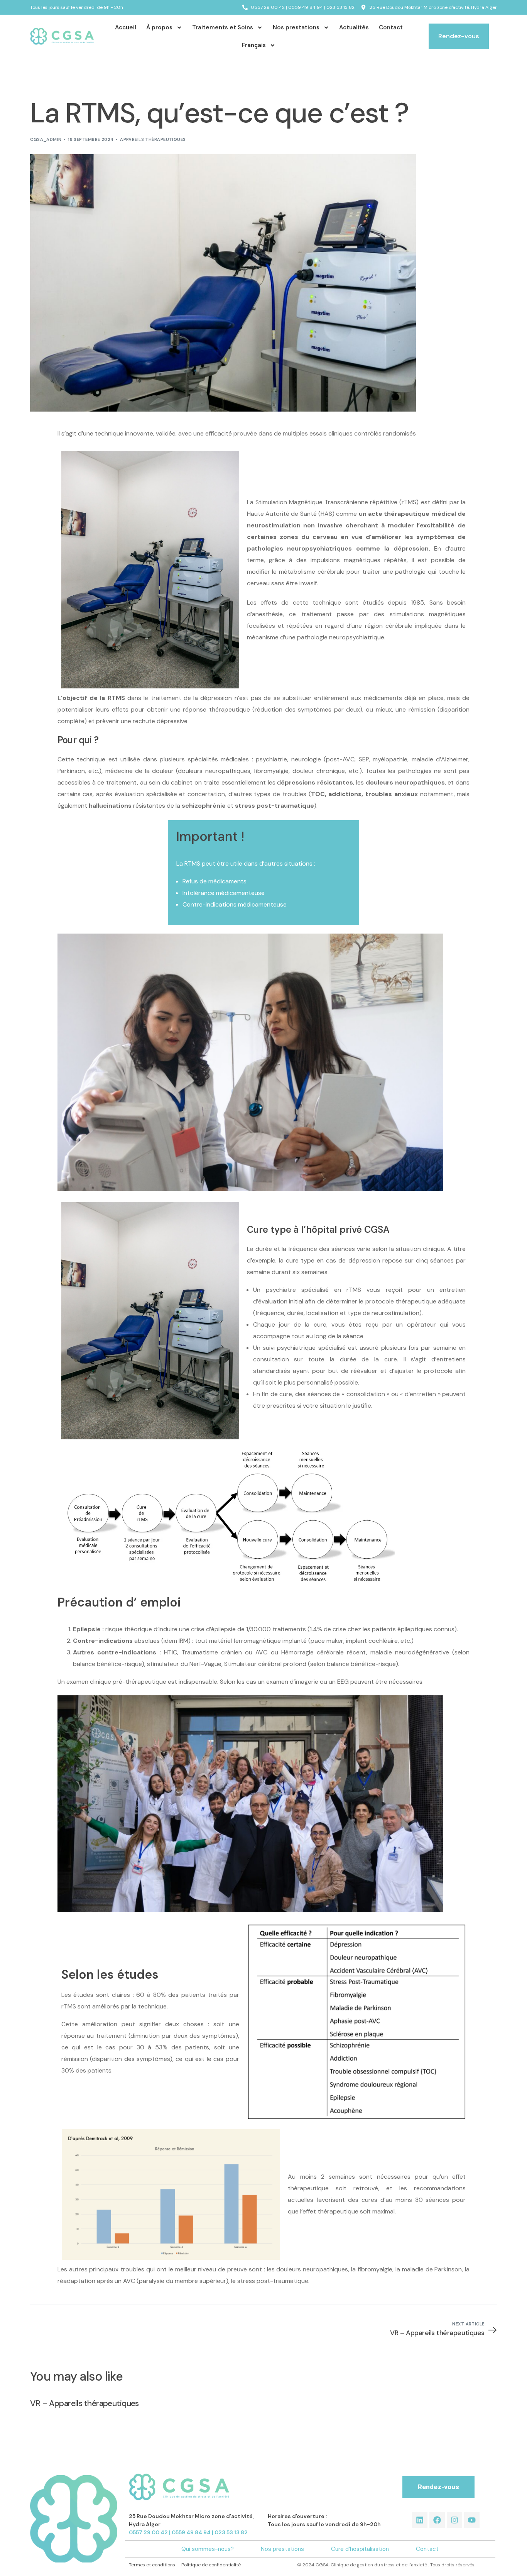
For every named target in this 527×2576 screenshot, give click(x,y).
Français (254, 45)
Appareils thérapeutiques (153, 139)
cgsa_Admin (46, 139)
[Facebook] (437, 2520)
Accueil (126, 27)
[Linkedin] (420, 2520)
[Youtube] (472, 2520)
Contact (391, 27)
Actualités (354, 27)
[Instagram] (454, 2520)
